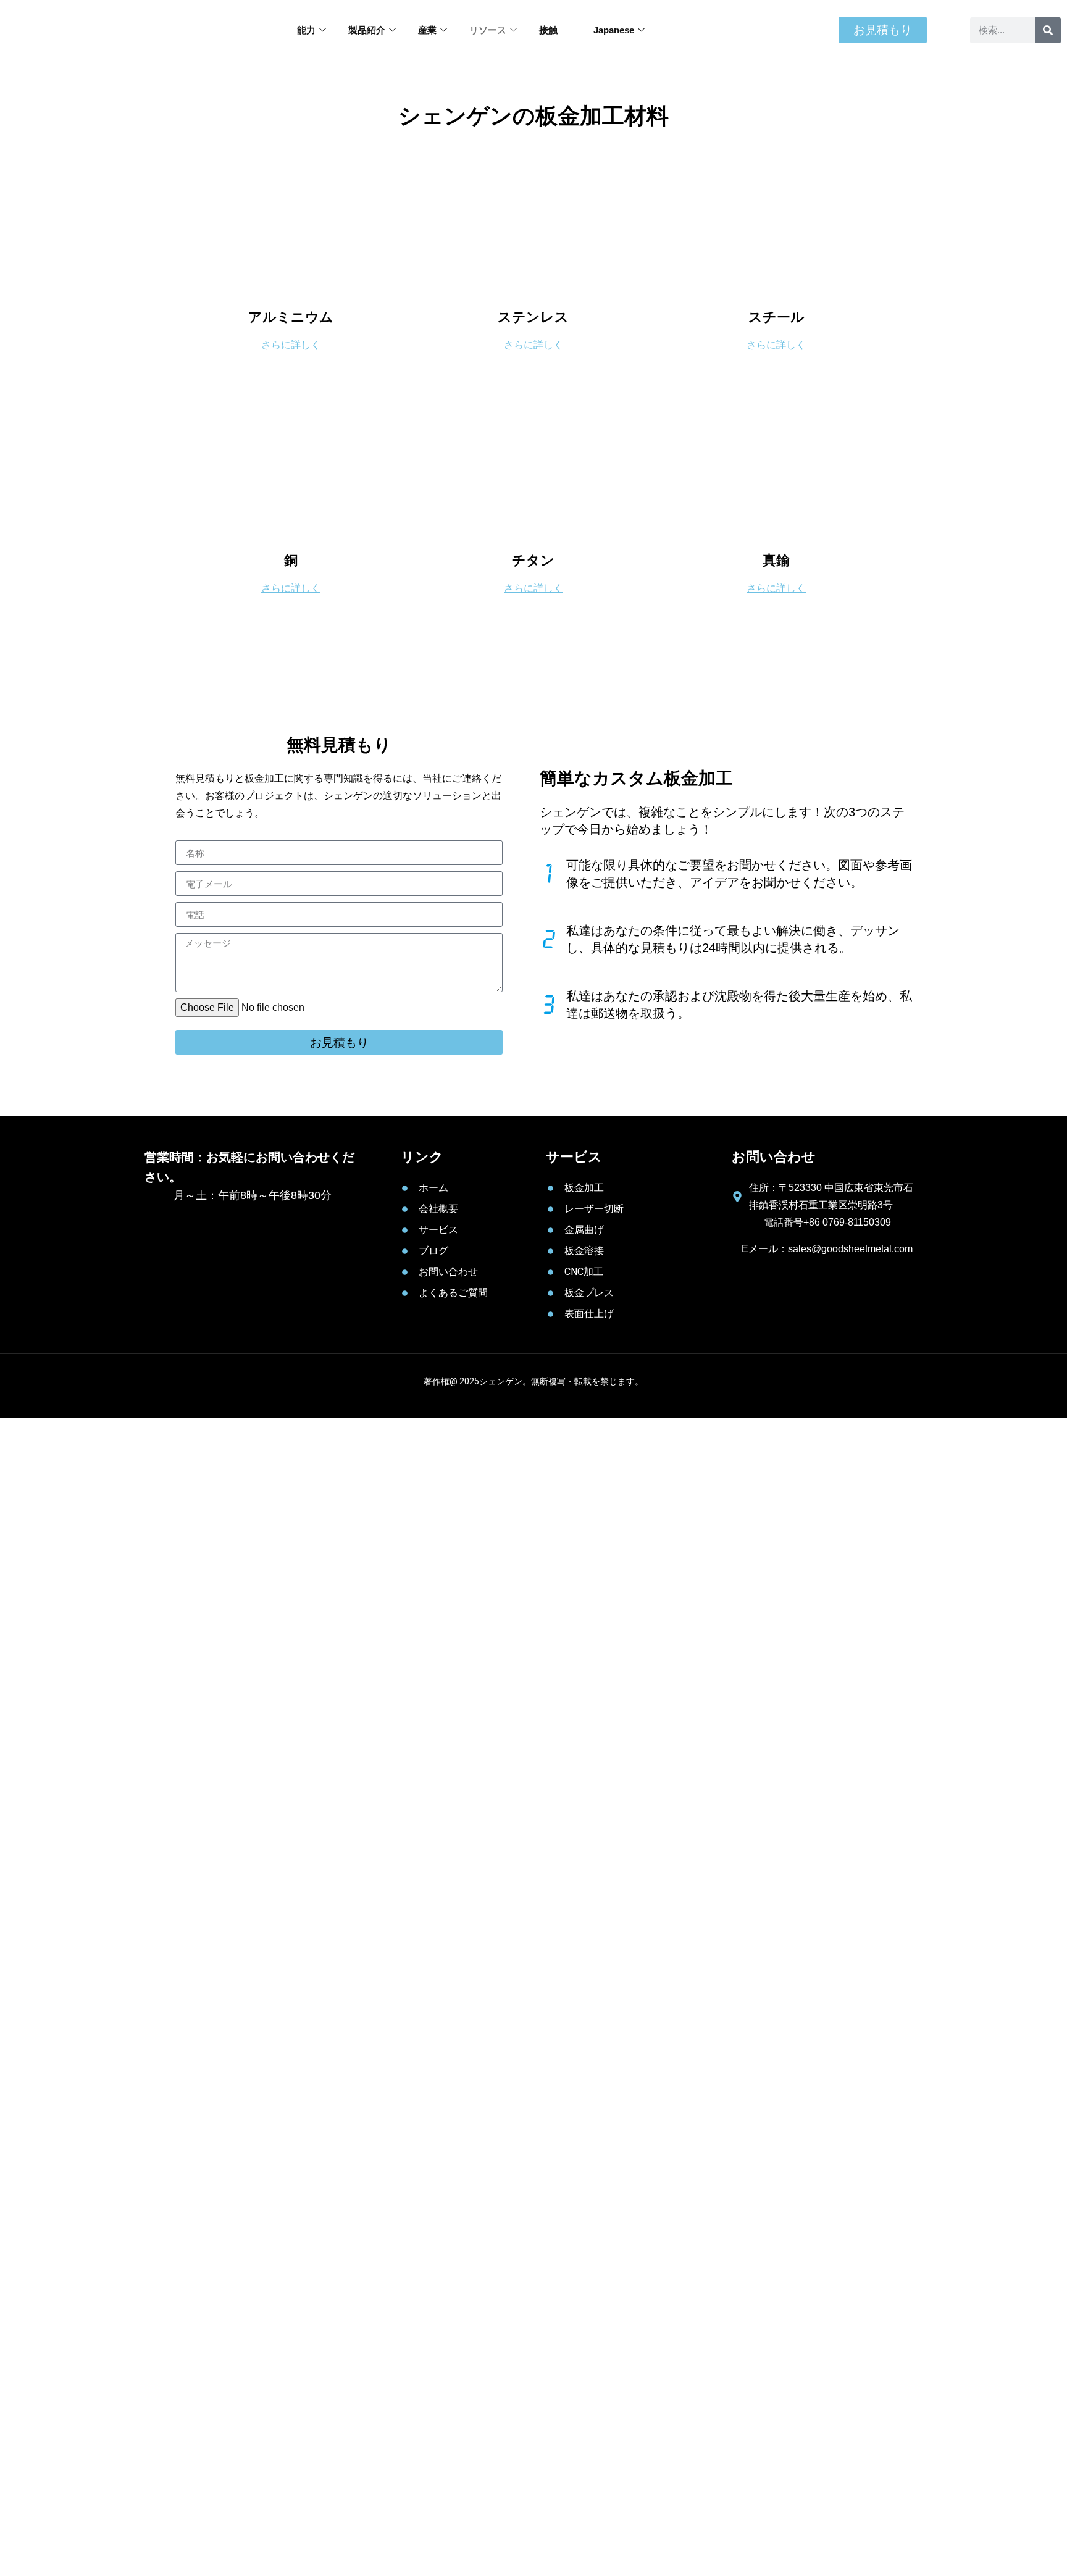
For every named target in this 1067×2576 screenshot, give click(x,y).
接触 (548, 30)
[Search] (1048, 30)
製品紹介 (367, 30)
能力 (306, 30)
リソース (488, 30)
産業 (427, 30)
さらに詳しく (291, 345)
